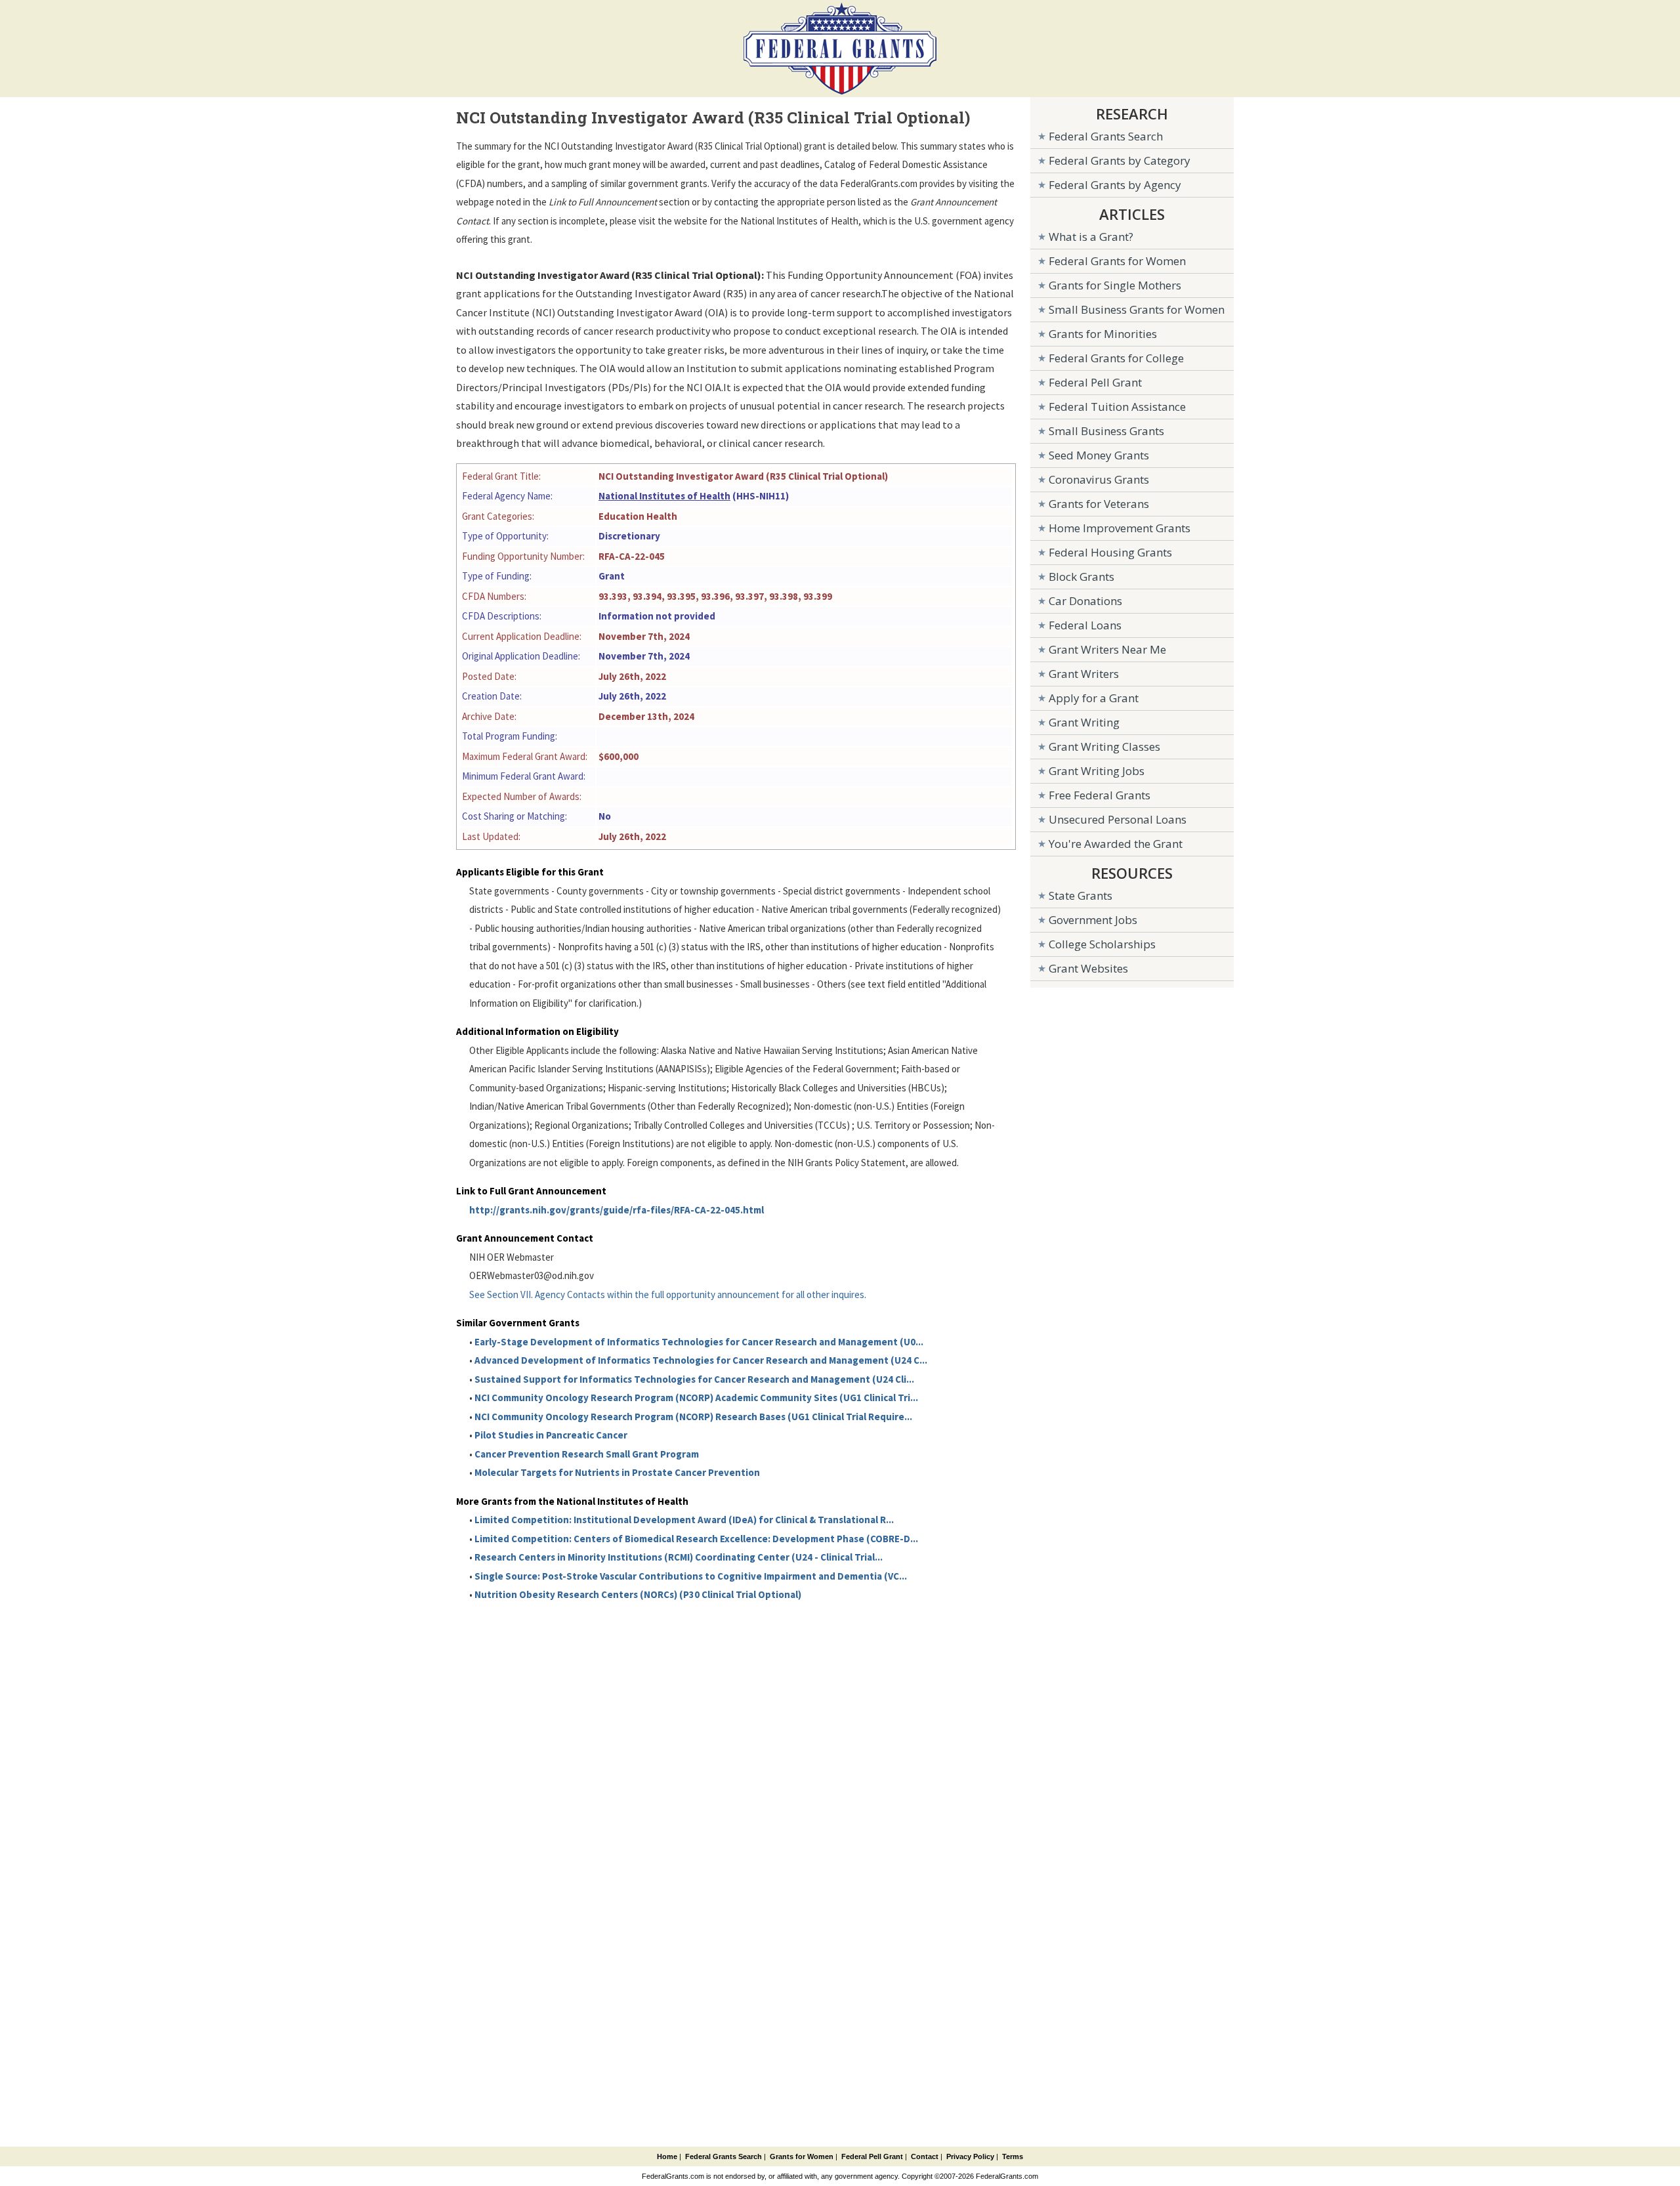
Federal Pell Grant (1095, 382)
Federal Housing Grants (1110, 552)
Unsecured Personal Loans (1118, 819)
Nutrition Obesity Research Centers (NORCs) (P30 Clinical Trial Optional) (638, 1594)
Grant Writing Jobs (1097, 771)
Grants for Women (802, 2156)
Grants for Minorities (1103, 334)
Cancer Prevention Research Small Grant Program (587, 1454)
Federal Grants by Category (1120, 160)
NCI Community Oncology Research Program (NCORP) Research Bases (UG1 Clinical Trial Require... (693, 1417)
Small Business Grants (1106, 431)
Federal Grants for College (1116, 358)
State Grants (1081, 895)
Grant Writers (1084, 674)
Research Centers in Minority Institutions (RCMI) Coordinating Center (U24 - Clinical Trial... (679, 1557)
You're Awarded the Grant (1116, 844)
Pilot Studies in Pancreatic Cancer (551, 1435)
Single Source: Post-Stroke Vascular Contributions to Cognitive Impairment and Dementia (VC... (691, 1576)
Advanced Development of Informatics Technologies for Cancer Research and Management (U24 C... (701, 1360)
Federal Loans (1085, 625)
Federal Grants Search (1106, 136)
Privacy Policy (970, 2156)
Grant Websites (1088, 968)
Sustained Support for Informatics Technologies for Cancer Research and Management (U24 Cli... (694, 1379)
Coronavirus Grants (1099, 479)
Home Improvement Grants (1120, 528)
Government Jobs (1093, 920)
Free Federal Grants (1100, 795)
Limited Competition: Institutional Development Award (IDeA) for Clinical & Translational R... (684, 1520)
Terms (1013, 2156)
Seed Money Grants (1099, 455)
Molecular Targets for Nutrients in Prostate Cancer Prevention (617, 1472)
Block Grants (1081, 577)
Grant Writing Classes (1104, 746)
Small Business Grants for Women (1137, 309)
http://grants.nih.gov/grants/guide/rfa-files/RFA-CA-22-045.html (617, 1210)
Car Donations (1085, 601)
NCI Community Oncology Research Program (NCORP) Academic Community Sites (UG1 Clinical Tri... (696, 1398)
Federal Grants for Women (1117, 261)
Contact (925, 2156)
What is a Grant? (1091, 237)
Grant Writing (1084, 722)
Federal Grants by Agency (1115, 185)
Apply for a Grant (1094, 698)
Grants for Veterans (1099, 504)
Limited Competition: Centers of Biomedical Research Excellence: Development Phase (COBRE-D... (696, 1539)
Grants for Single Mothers (1115, 285)
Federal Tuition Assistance (1117, 407)
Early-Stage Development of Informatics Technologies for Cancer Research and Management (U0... (699, 1342)
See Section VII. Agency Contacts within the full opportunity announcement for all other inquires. (668, 1294)
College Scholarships (1102, 944)
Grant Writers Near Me (1107, 649)
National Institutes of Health (664, 496)
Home (667, 2156)
